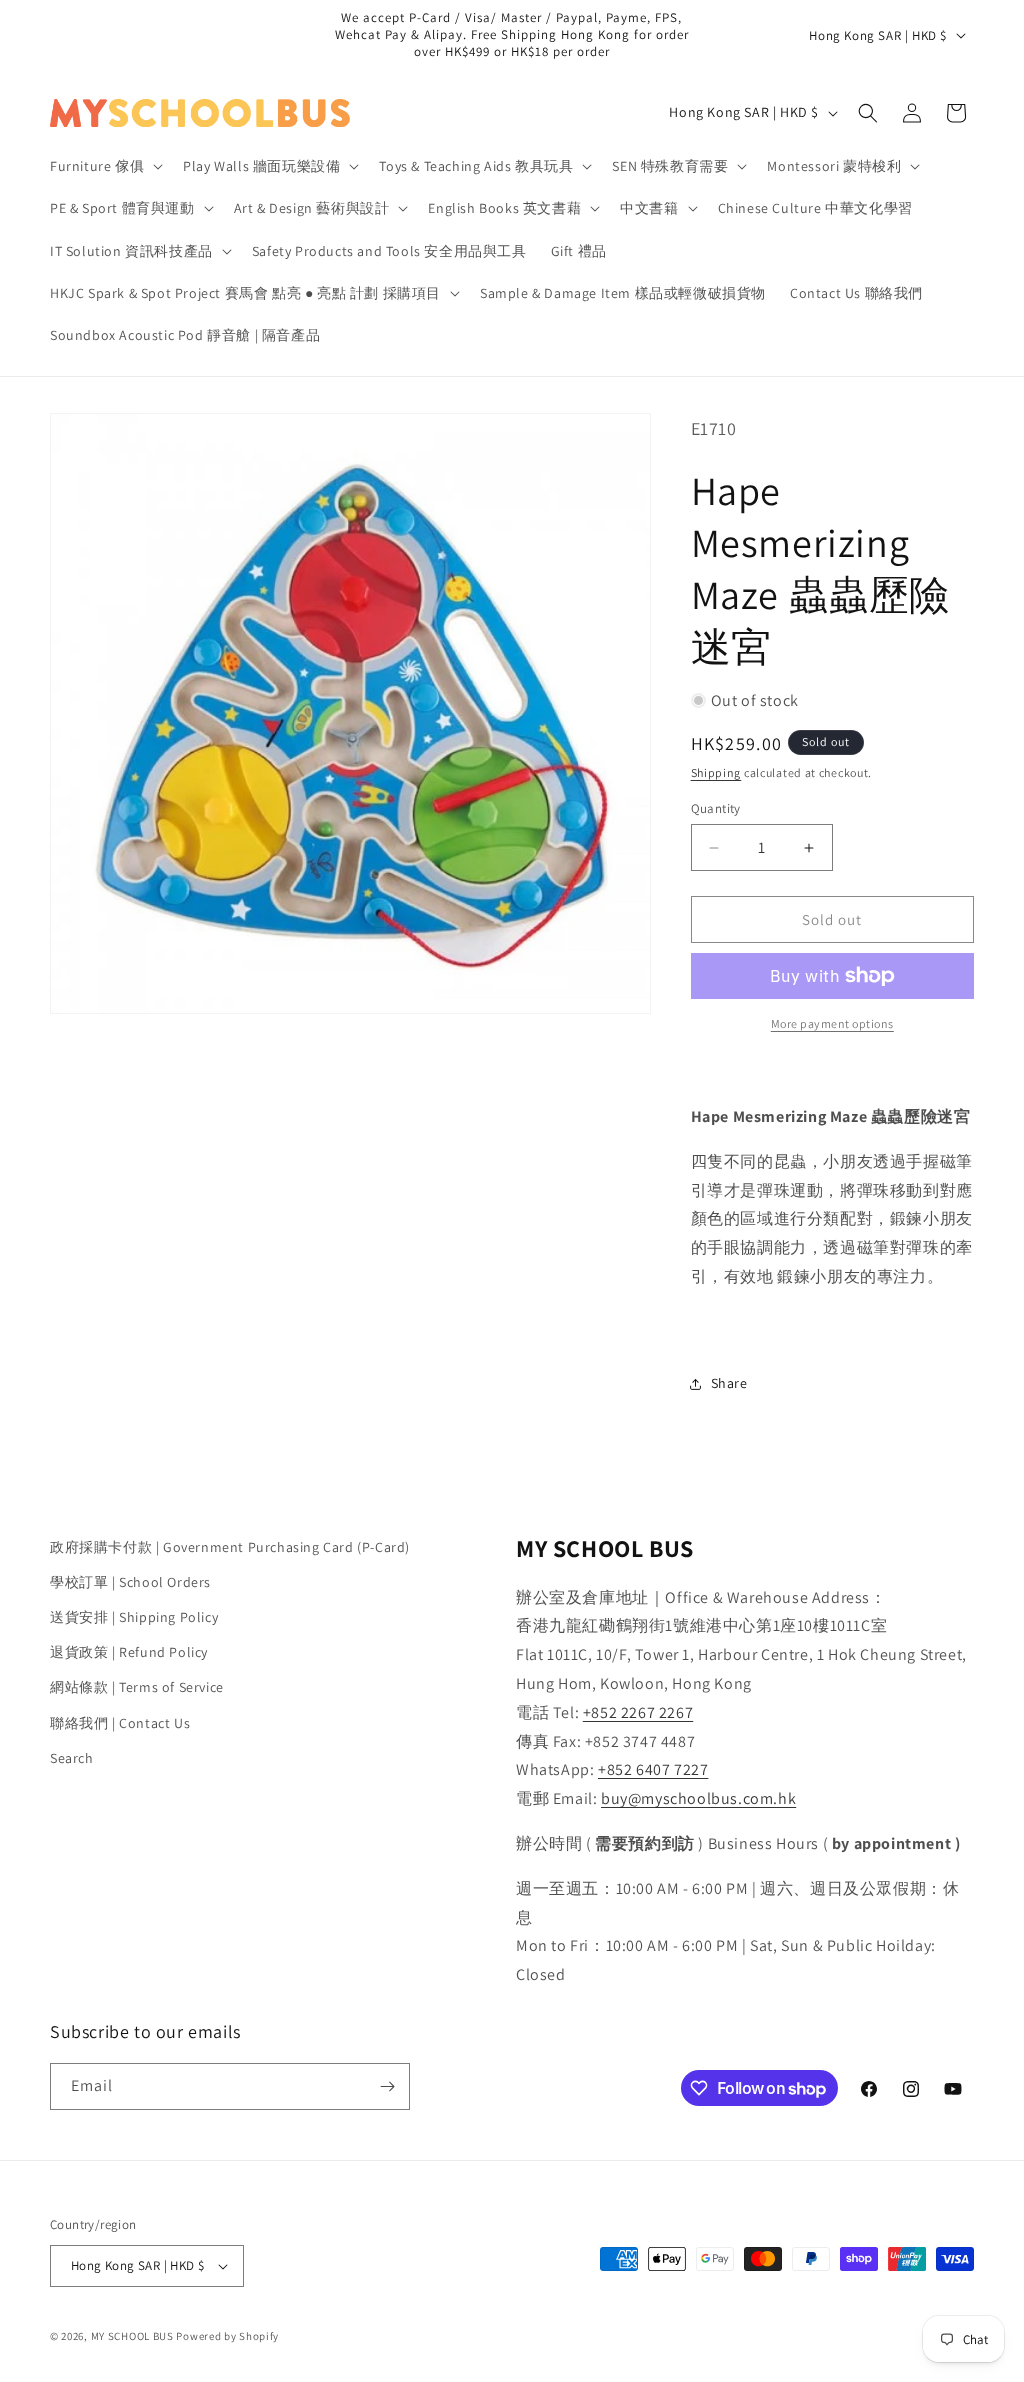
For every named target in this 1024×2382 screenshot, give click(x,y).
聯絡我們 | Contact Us (120, 1723)
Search (72, 1758)
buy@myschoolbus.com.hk (698, 1798)
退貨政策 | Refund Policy (129, 1652)
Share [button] (729, 1383)
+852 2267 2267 (638, 1712)
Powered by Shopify (227, 2336)
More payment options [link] (832, 1023)
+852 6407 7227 (653, 1769)
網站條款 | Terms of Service (137, 1687)
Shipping (716, 772)
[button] (104, 166)
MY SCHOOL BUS (132, 2336)
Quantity (716, 808)
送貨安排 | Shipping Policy (134, 1617)
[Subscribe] (387, 2086)
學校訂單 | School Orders (130, 1582)
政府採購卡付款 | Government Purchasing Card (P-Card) (230, 1547)
